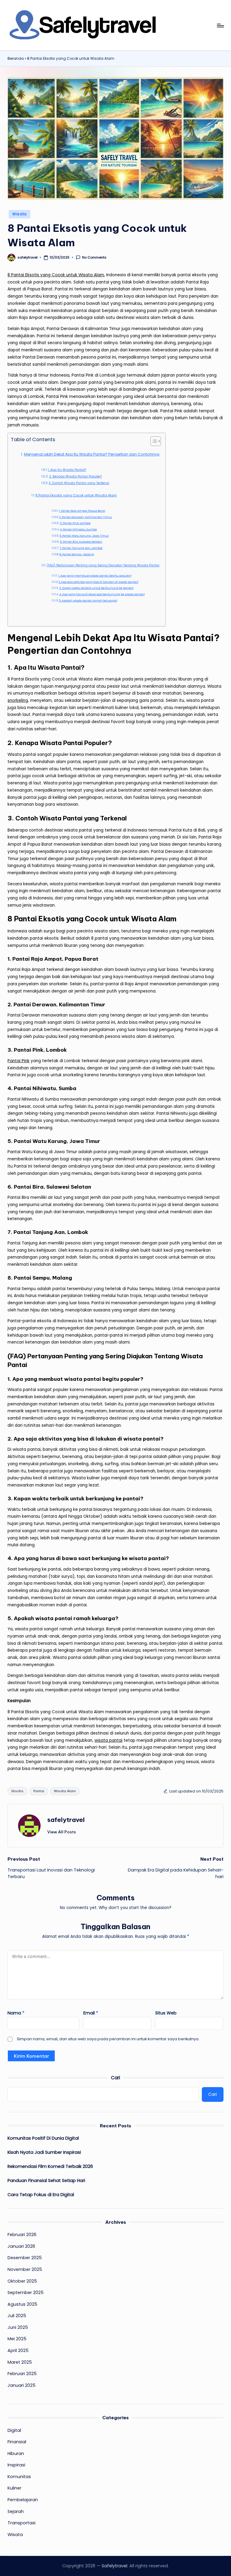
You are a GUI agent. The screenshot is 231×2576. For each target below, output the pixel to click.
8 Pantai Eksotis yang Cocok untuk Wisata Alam (56, 275)
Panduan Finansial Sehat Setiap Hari (46, 2181)
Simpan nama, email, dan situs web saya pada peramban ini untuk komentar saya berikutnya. (108, 2039)
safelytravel (66, 1820)
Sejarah (16, 2511)
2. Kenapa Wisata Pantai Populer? (75, 476)
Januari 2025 (22, 2385)
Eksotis (17, 1791)
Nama (16, 2013)
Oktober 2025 (22, 2281)
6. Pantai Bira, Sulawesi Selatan (81, 542)
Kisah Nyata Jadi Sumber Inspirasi (44, 2152)
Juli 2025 (17, 2316)
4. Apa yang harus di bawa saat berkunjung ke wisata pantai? (102, 594)
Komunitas (19, 2477)
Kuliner (14, 2488)
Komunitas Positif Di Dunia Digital (43, 2138)
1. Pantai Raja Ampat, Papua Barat (82, 511)
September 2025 (26, 2293)
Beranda (16, 59)
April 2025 (18, 2350)
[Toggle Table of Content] (153, 441)
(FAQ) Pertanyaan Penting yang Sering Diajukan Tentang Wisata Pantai (103, 565)
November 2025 (25, 2269)
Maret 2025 (20, 2362)
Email (91, 2013)
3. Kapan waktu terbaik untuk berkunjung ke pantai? (96, 588)
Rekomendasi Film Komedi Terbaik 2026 (50, 2166)
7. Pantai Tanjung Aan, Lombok (81, 548)
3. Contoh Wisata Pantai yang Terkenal (79, 483)
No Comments (94, 258)
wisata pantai (108, 1740)
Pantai (39, 1791)
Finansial (17, 2442)
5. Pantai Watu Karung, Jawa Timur (84, 536)
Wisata (20, 214)
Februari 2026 (22, 2235)
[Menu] (220, 26)
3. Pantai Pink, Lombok (75, 523)
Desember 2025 (25, 2258)
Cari (115, 2078)
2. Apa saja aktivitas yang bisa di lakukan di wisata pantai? (99, 582)
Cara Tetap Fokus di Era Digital (41, 2195)
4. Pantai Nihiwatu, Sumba (78, 529)
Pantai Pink (18, 1061)
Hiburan (16, 2453)
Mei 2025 (17, 2339)
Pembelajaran (23, 2500)
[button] (62, 1832)
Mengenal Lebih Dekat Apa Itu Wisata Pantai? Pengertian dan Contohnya (92, 454)
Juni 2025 (18, 2327)
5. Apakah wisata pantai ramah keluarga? (88, 601)
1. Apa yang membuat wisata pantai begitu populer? (95, 576)
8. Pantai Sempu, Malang (77, 554)
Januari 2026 (21, 2246)
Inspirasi (16, 2465)
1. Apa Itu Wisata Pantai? (67, 470)
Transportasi (22, 2523)
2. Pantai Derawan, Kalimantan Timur (86, 517)
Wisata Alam (65, 1791)
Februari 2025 (22, 2374)
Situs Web (166, 2013)
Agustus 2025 (22, 2304)
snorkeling (18, 700)
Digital (14, 2430)
